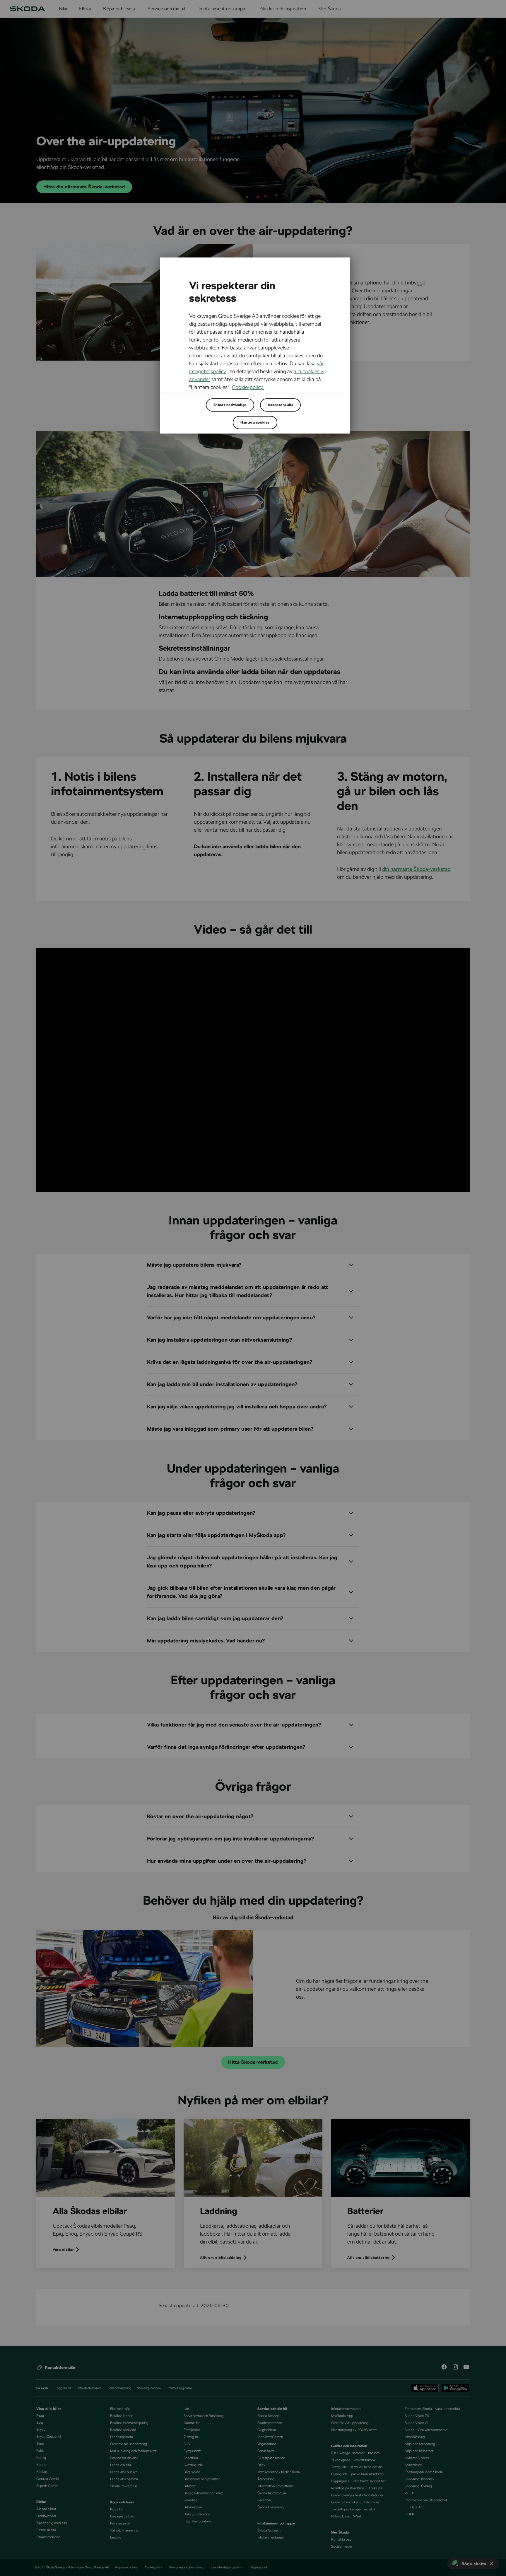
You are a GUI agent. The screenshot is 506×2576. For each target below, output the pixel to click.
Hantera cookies (255, 422)
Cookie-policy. (248, 387)
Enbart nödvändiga (230, 405)
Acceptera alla (280, 405)
